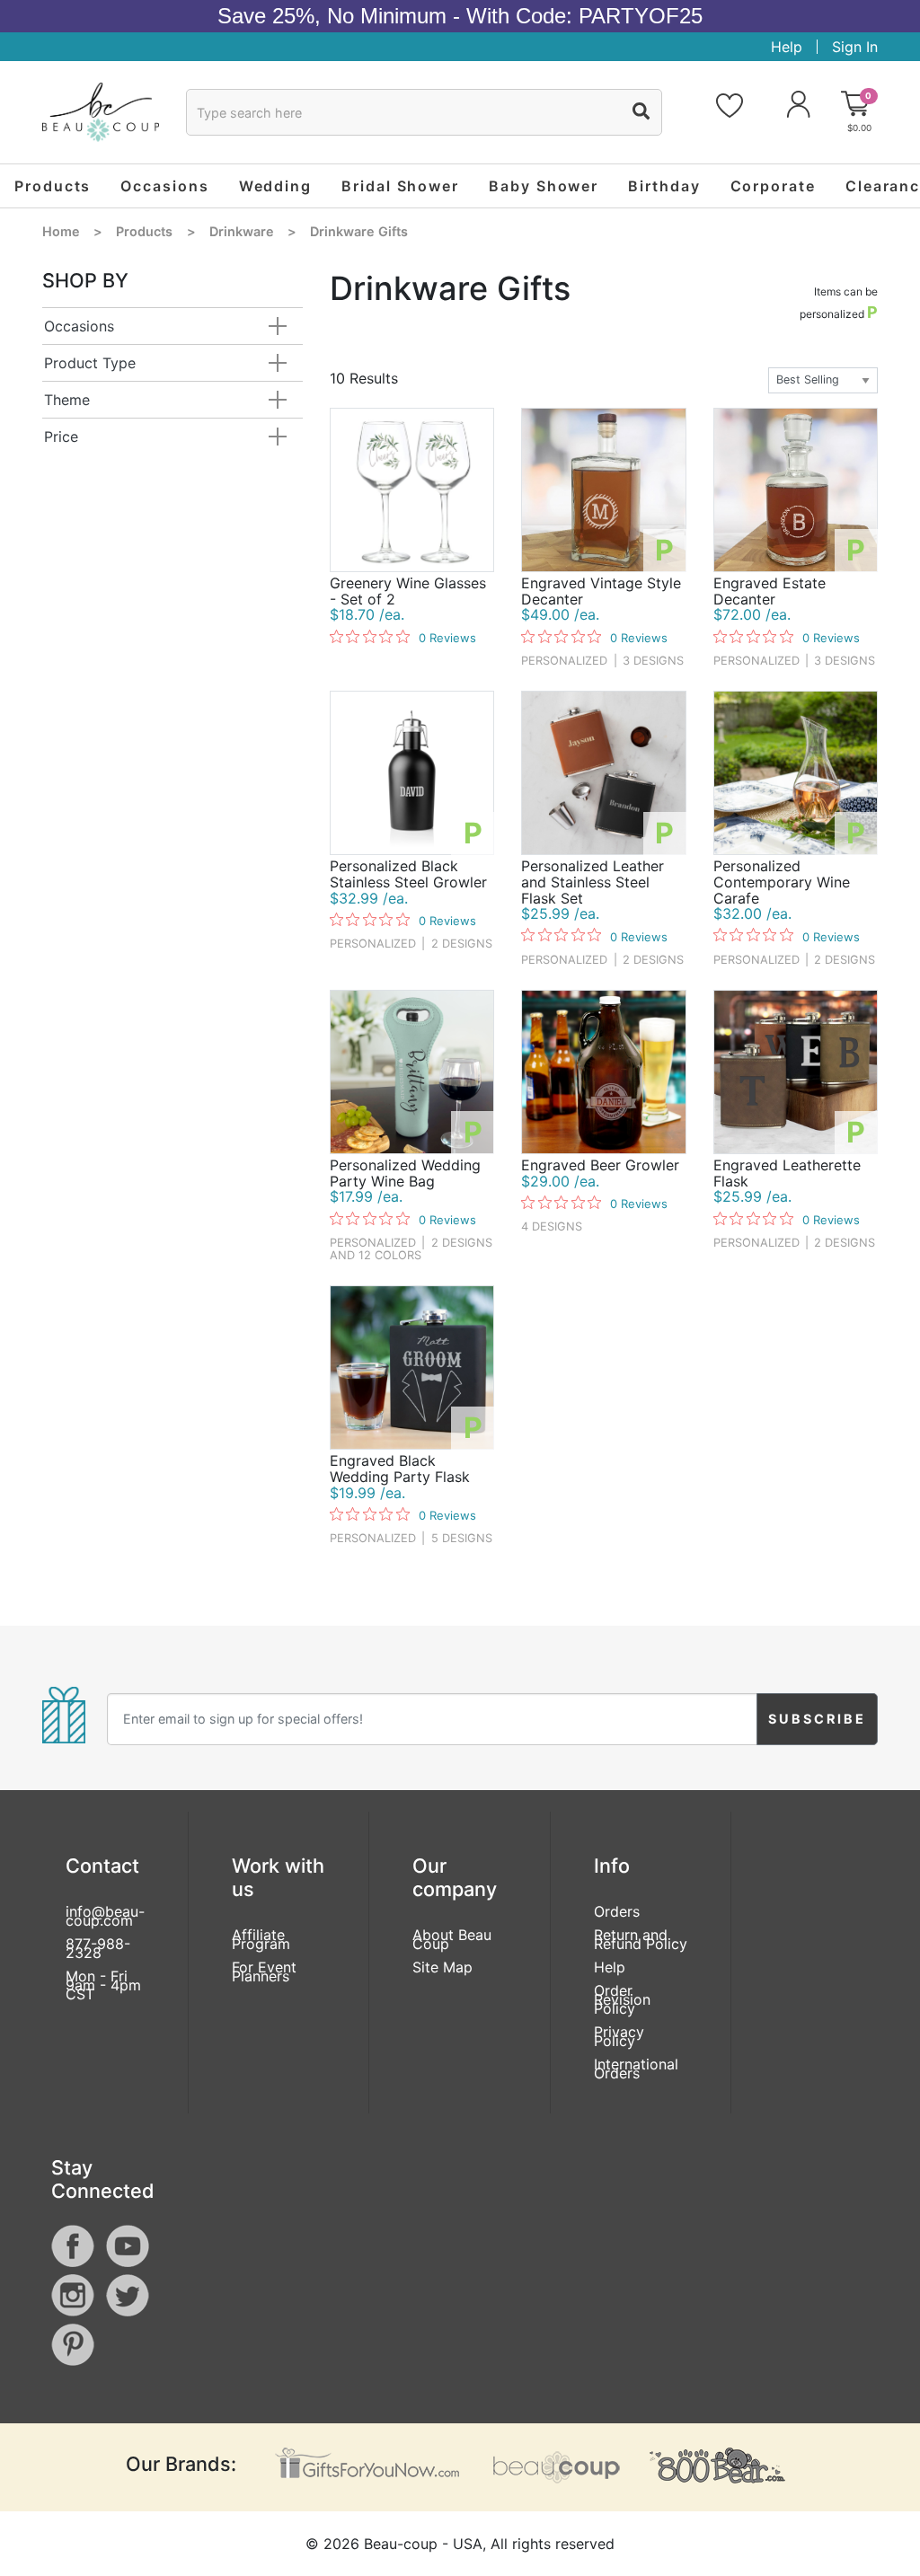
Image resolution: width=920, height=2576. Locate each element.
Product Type (90, 363)
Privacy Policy (619, 2036)
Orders (617, 1911)
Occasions (79, 326)
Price (61, 437)
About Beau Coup (452, 1939)
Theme (67, 400)
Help (787, 47)
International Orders (636, 2069)
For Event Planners (264, 1972)
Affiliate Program (261, 1939)
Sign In (855, 47)
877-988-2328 (98, 1948)
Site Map (442, 1967)
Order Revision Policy (622, 1999)
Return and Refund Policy (641, 1939)
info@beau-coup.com (105, 1916)
